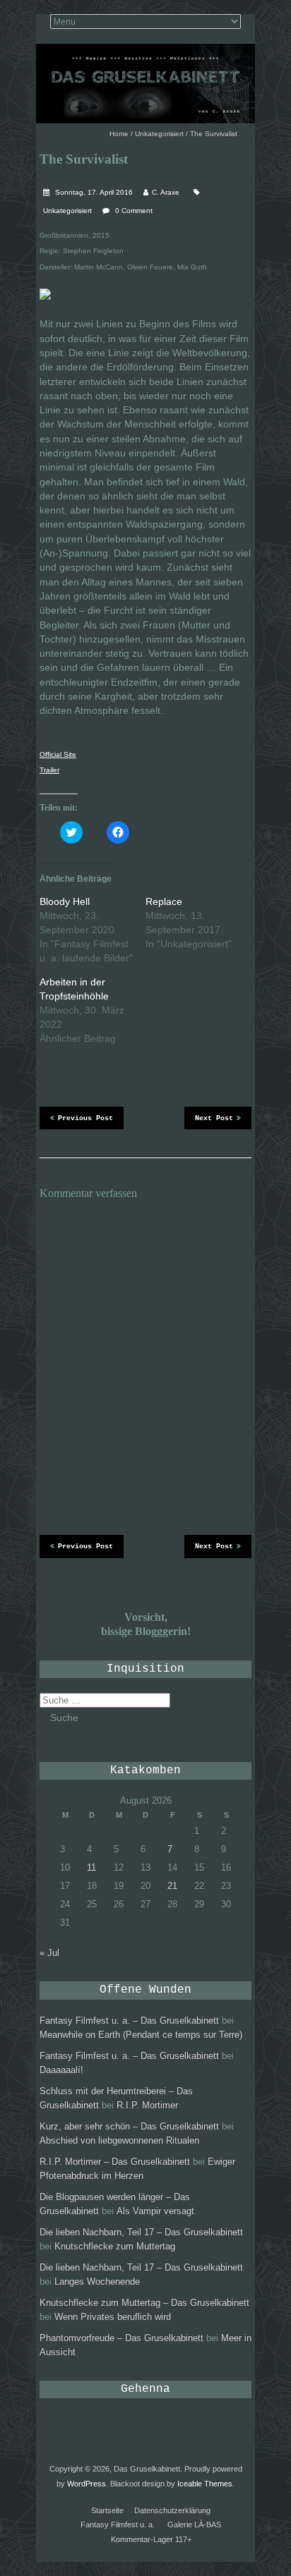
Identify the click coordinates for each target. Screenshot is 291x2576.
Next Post (214, 1118)
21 (172, 1886)
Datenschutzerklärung (172, 2510)
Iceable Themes (205, 2484)
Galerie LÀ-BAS (194, 2525)
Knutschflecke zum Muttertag (115, 2246)
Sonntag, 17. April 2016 (93, 192)
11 (91, 1867)
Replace (164, 901)
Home (119, 134)
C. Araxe (166, 192)
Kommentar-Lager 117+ (151, 2539)
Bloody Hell (65, 901)
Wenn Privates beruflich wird (113, 2317)
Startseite (107, 2510)
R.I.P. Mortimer (147, 2105)
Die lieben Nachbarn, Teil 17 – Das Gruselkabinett (141, 2232)
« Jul (49, 1953)
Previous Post (85, 1118)
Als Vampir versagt (155, 2211)
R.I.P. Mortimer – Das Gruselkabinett (115, 2162)
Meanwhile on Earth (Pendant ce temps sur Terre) (141, 2035)
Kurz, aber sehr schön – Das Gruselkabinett (129, 2126)
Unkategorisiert (159, 134)
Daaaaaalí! (61, 2070)
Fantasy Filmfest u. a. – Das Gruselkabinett (129, 2021)
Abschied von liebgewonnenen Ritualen (119, 2140)
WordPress (87, 2484)
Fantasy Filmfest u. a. (118, 2525)
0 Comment (134, 211)
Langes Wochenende (97, 2282)
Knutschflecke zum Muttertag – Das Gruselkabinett (144, 2303)
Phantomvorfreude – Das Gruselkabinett (121, 2338)
